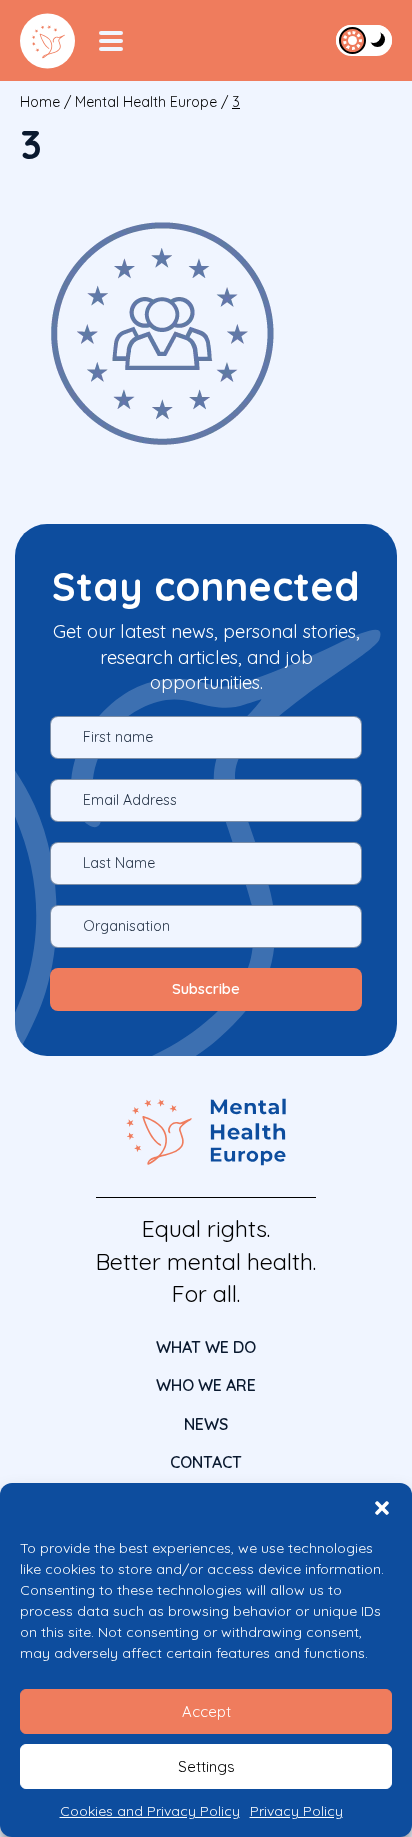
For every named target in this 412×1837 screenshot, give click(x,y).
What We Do (206, 1347)
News (206, 1424)
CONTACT (206, 1462)
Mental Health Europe (146, 102)
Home (40, 102)
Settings (206, 1766)
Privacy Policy (296, 1811)
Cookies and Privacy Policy (150, 1811)
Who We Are (206, 1385)
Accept (206, 1711)
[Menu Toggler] (111, 41)
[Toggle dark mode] (364, 40)
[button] (382, 1508)
